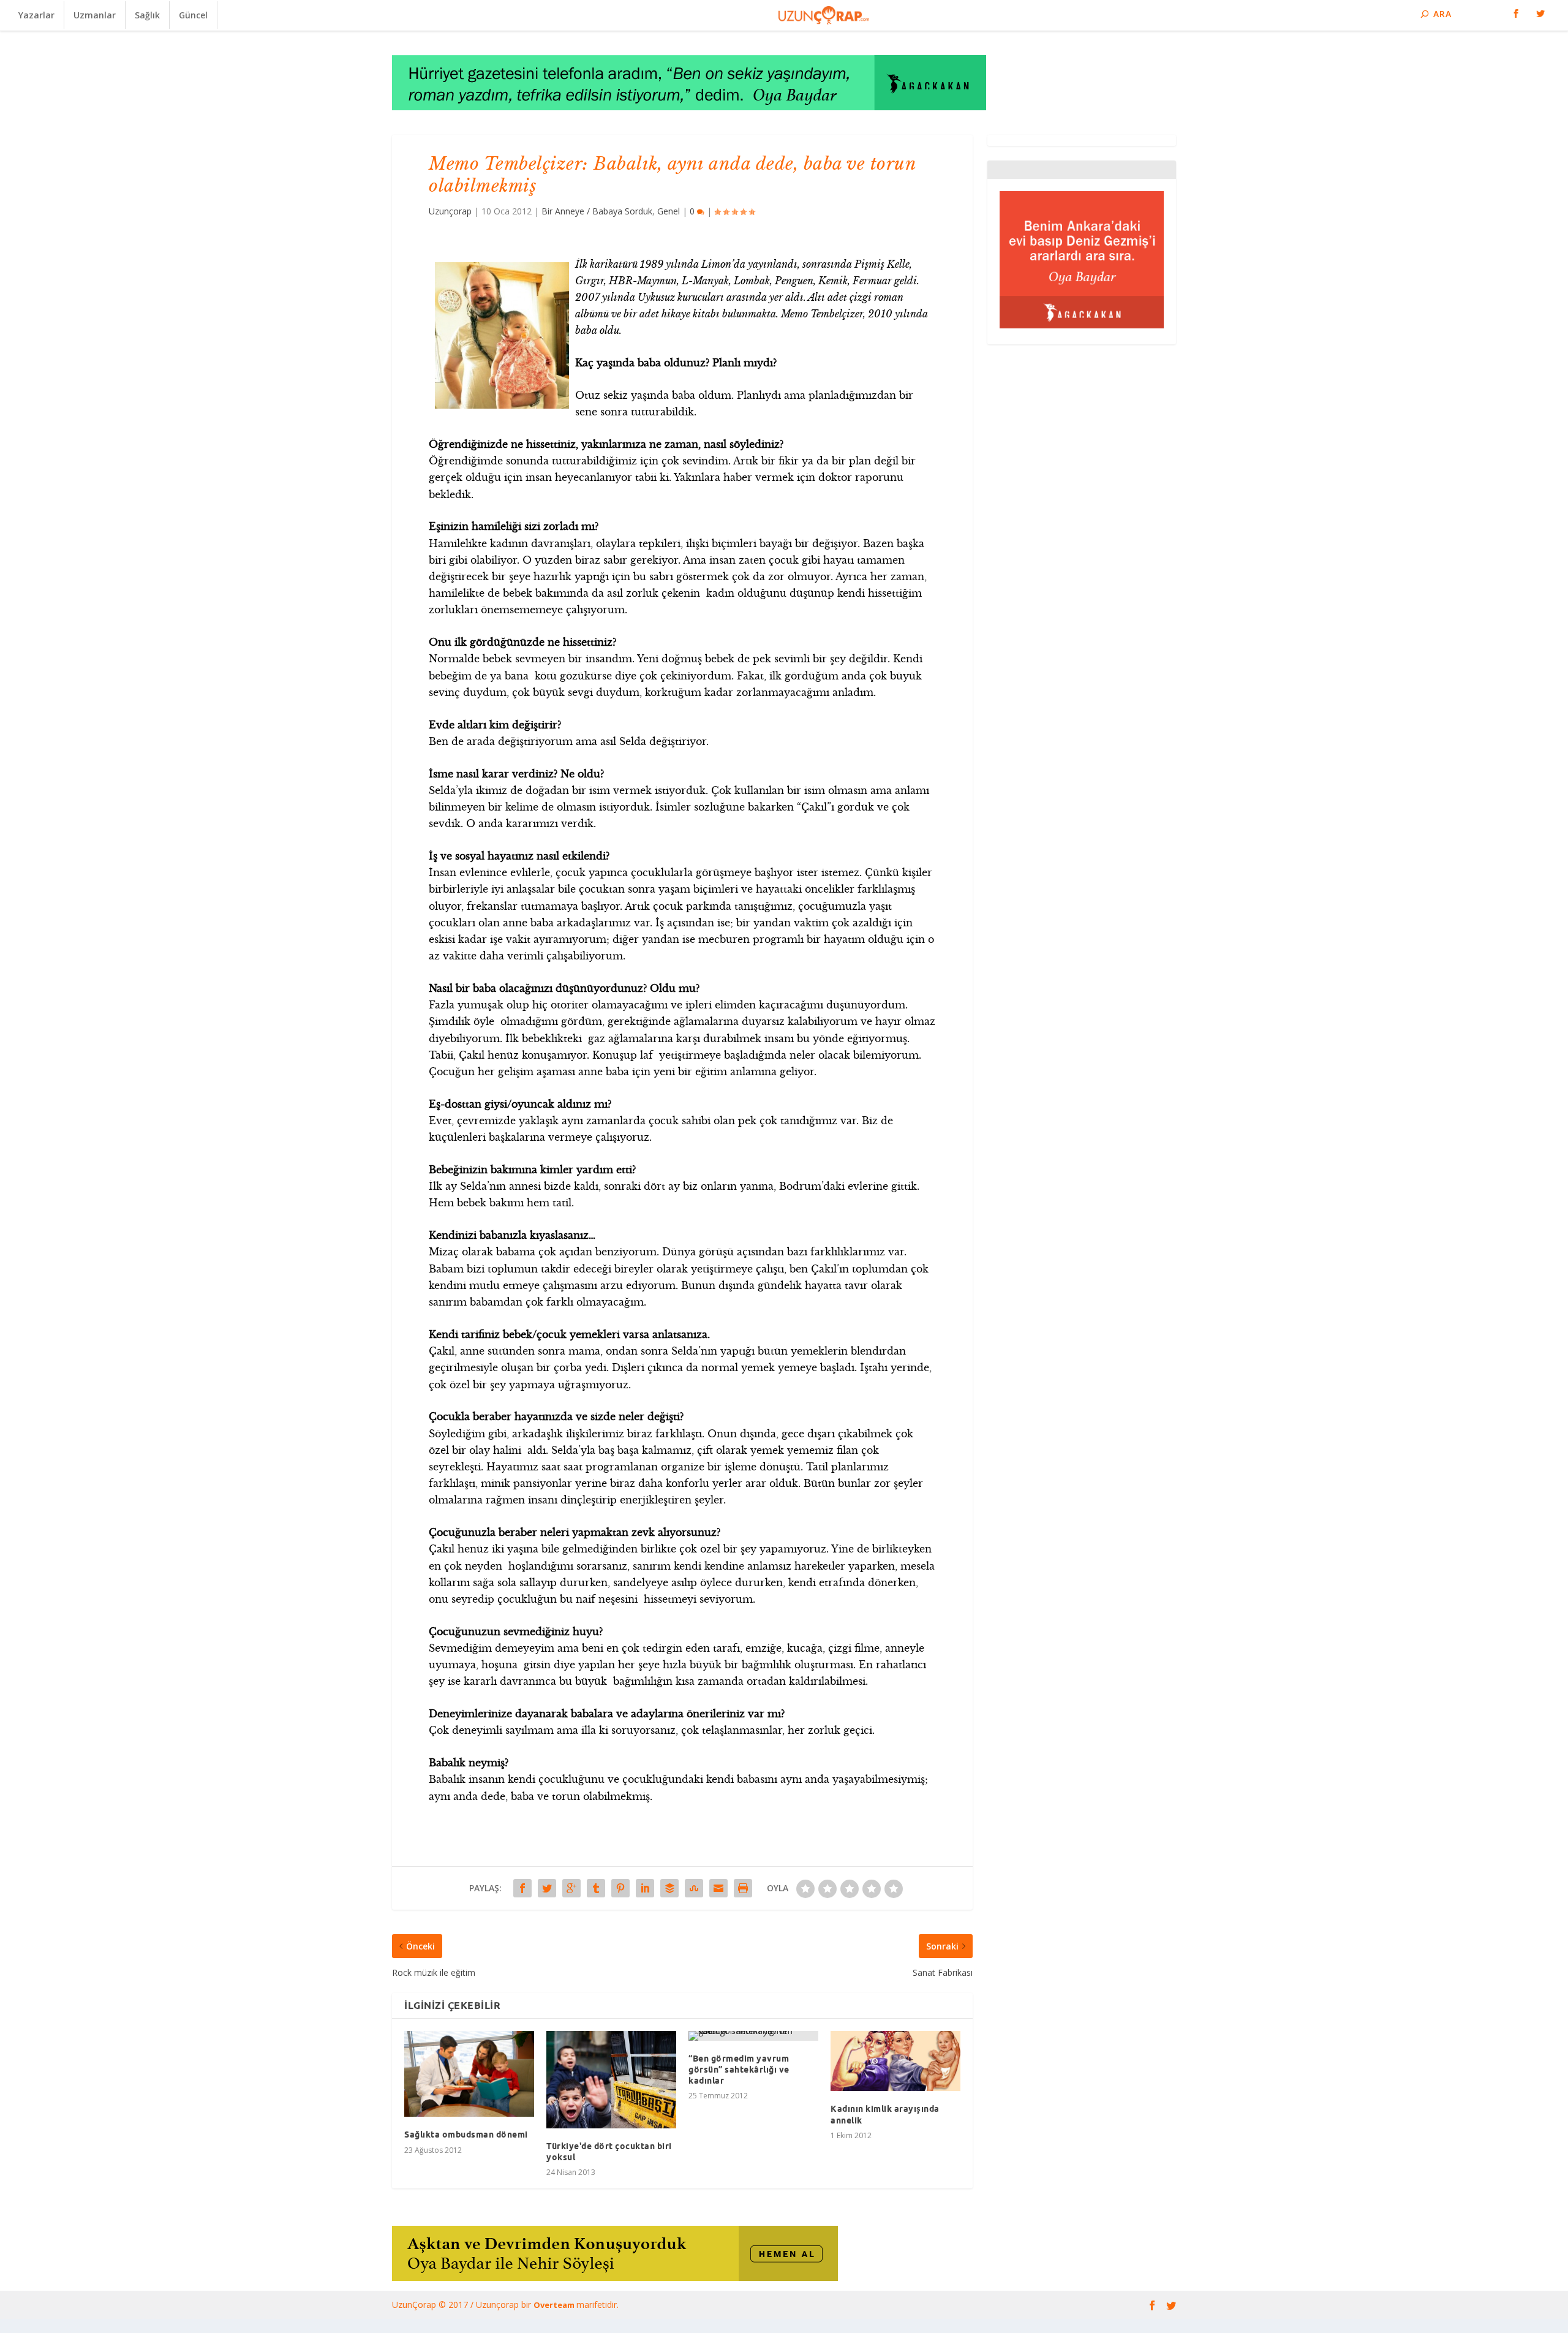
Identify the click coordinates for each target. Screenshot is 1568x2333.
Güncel (193, 15)
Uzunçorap (450, 211)
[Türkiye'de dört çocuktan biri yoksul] (611, 2080)
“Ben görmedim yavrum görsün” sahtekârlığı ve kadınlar (739, 2070)
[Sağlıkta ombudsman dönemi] (469, 2074)
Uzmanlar (95, 15)
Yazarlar (36, 15)
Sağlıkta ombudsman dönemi (466, 2134)
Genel (669, 211)
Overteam (555, 2305)
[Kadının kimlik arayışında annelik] (895, 2061)
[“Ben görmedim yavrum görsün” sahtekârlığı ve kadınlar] (753, 2036)
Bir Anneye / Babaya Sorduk (597, 211)
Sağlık (147, 15)
